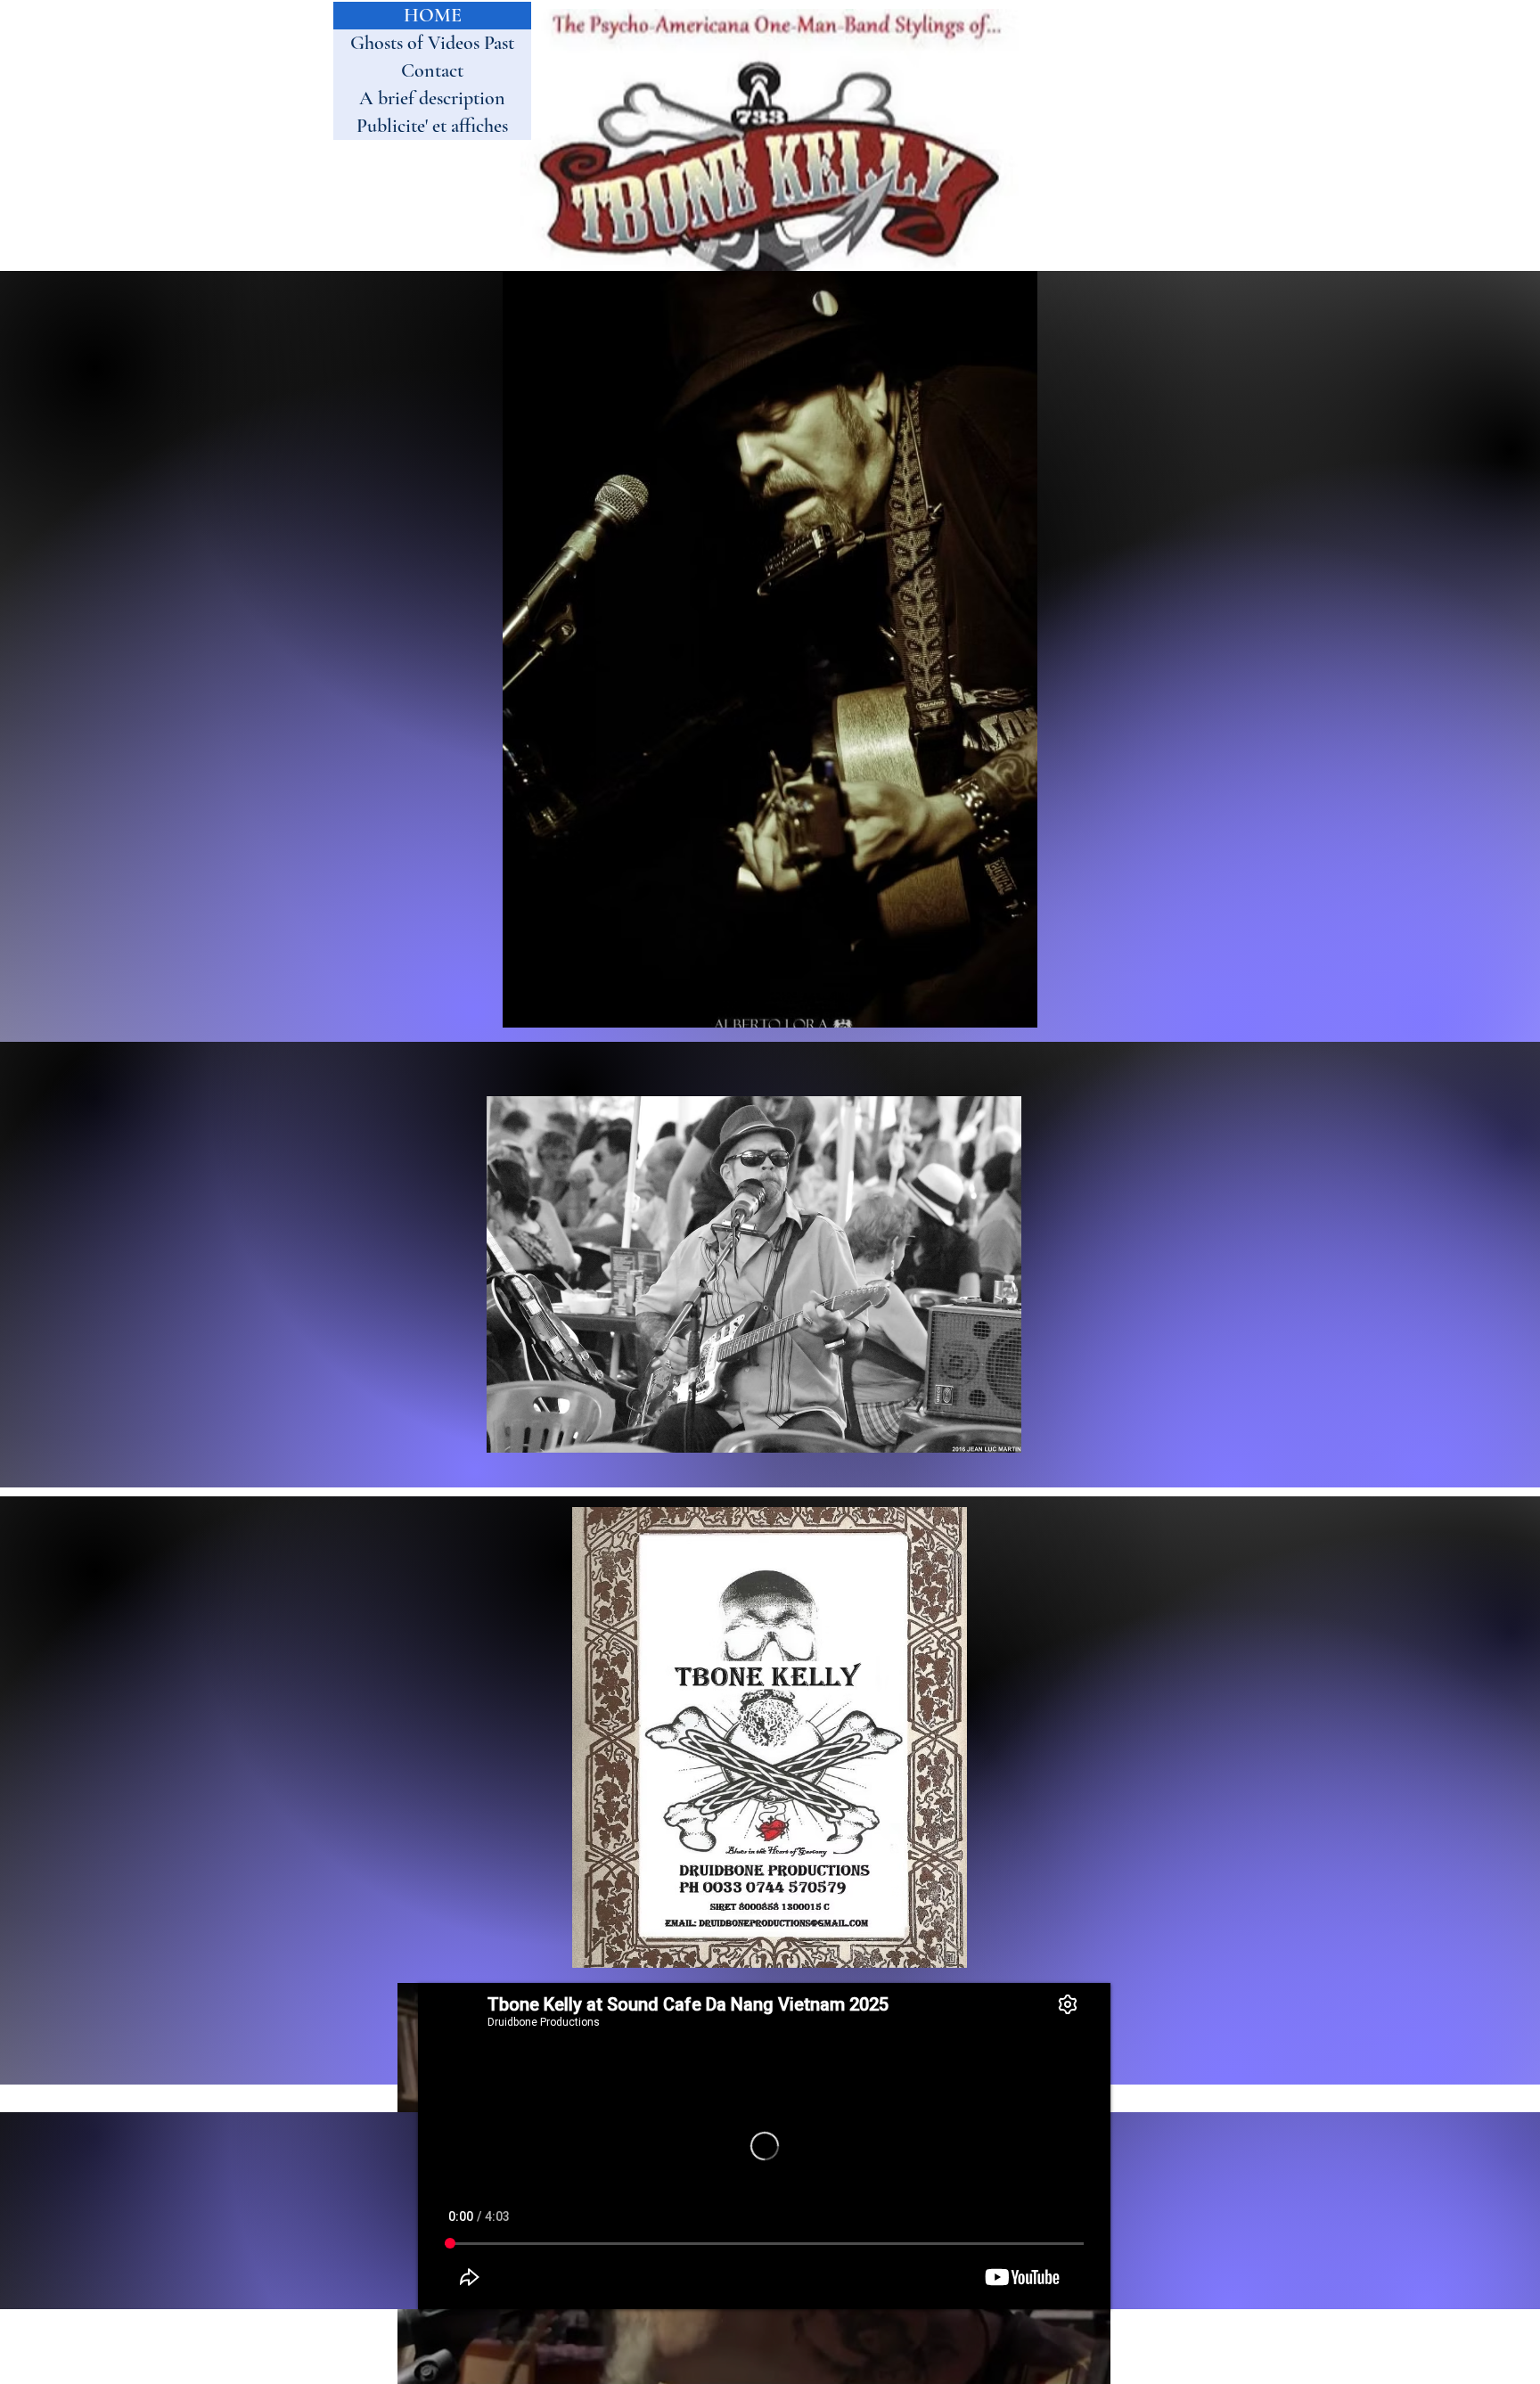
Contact (432, 70)
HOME (433, 15)
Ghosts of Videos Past (432, 43)
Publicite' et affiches (432, 126)
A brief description (432, 98)
